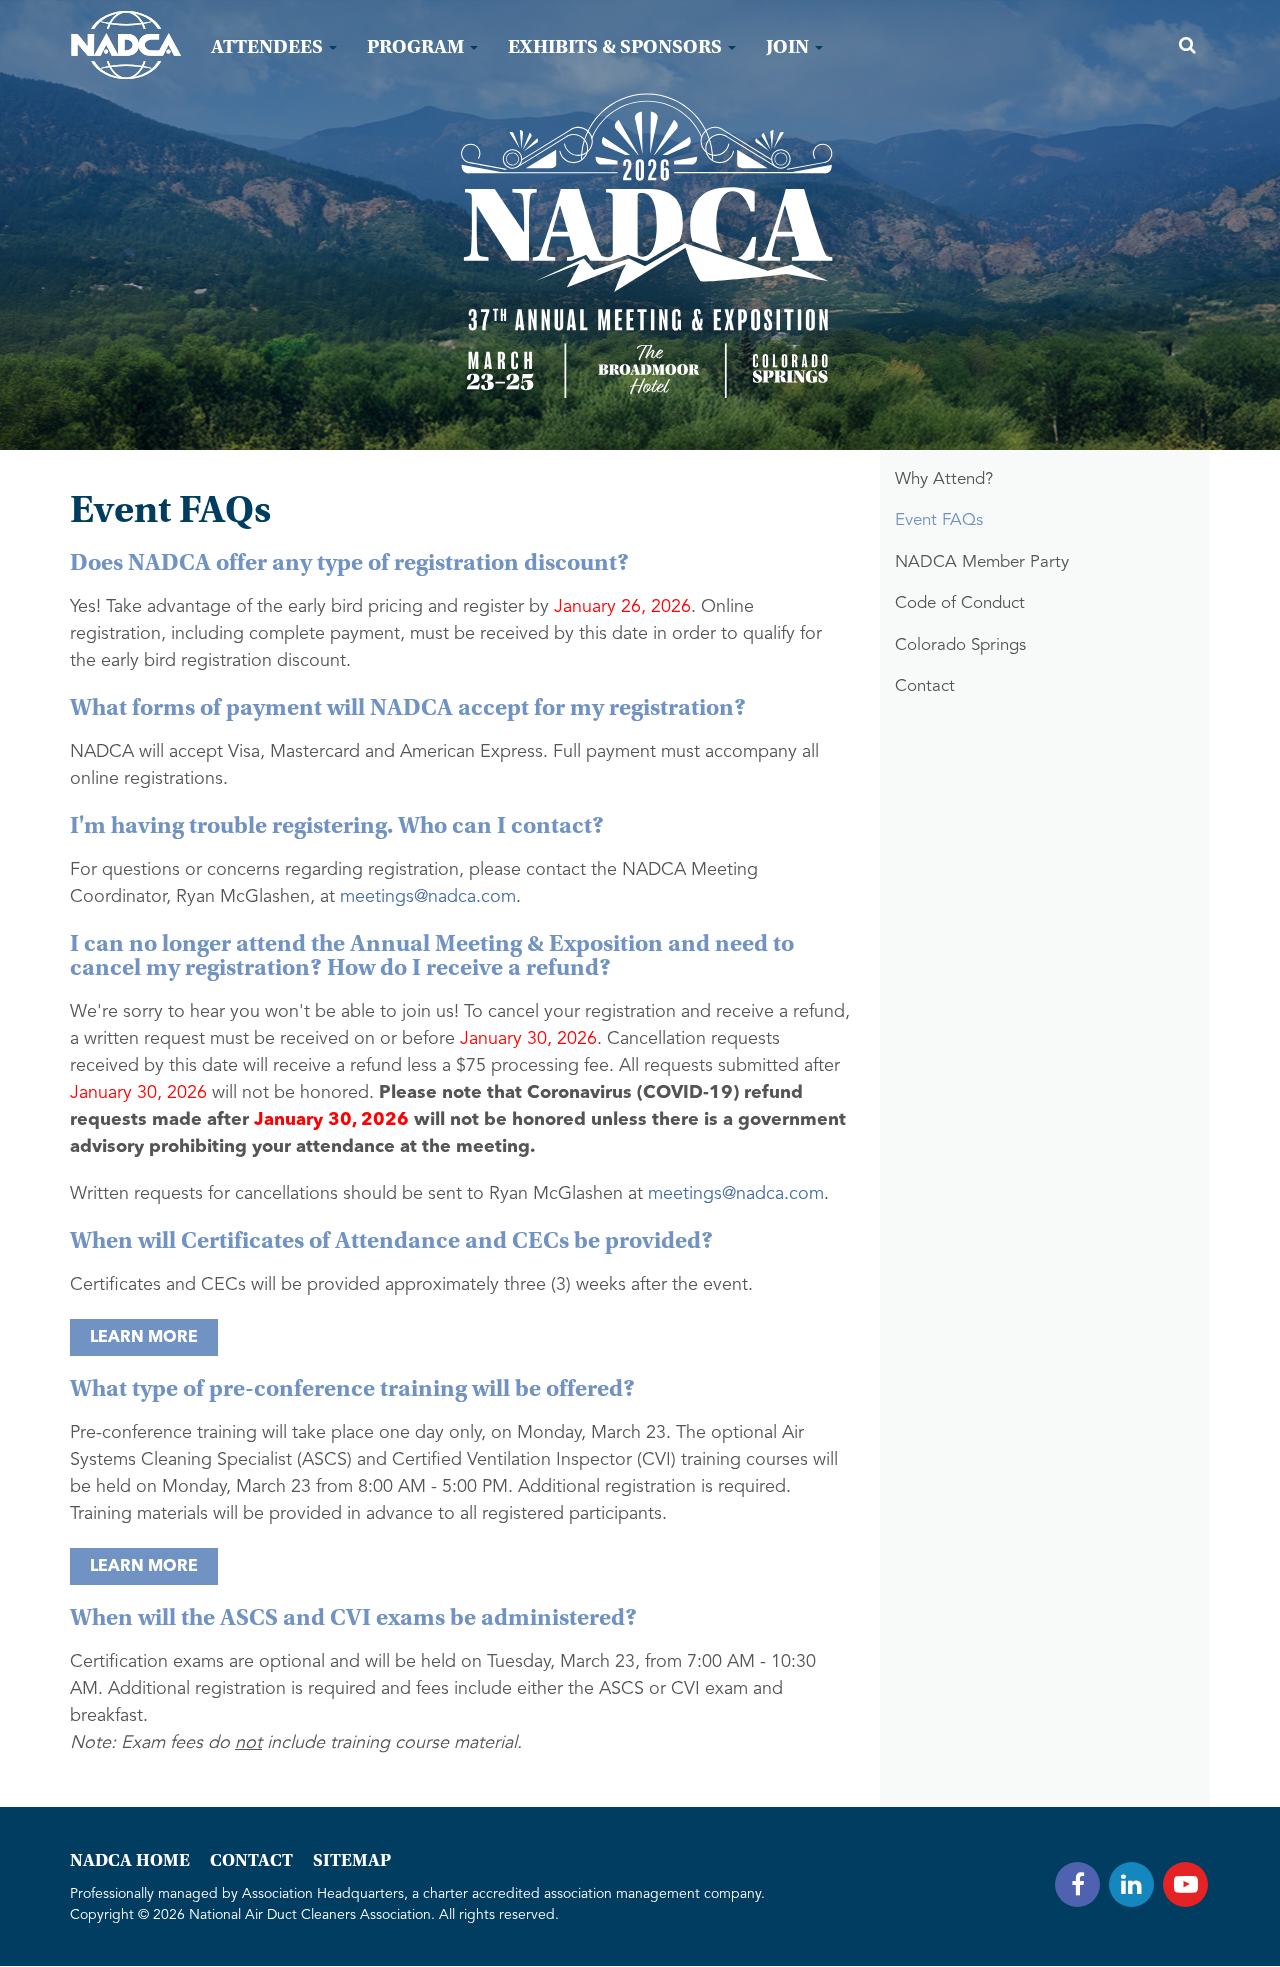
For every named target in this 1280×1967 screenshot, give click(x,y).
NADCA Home (130, 1860)
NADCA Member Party (982, 562)
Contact (925, 686)
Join (789, 46)
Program (417, 46)
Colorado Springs (960, 645)
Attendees (269, 46)
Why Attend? (944, 479)
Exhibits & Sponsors (617, 46)
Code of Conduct (960, 603)
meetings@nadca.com (428, 897)
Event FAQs (939, 520)
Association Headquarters (323, 1894)
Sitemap (352, 1860)
